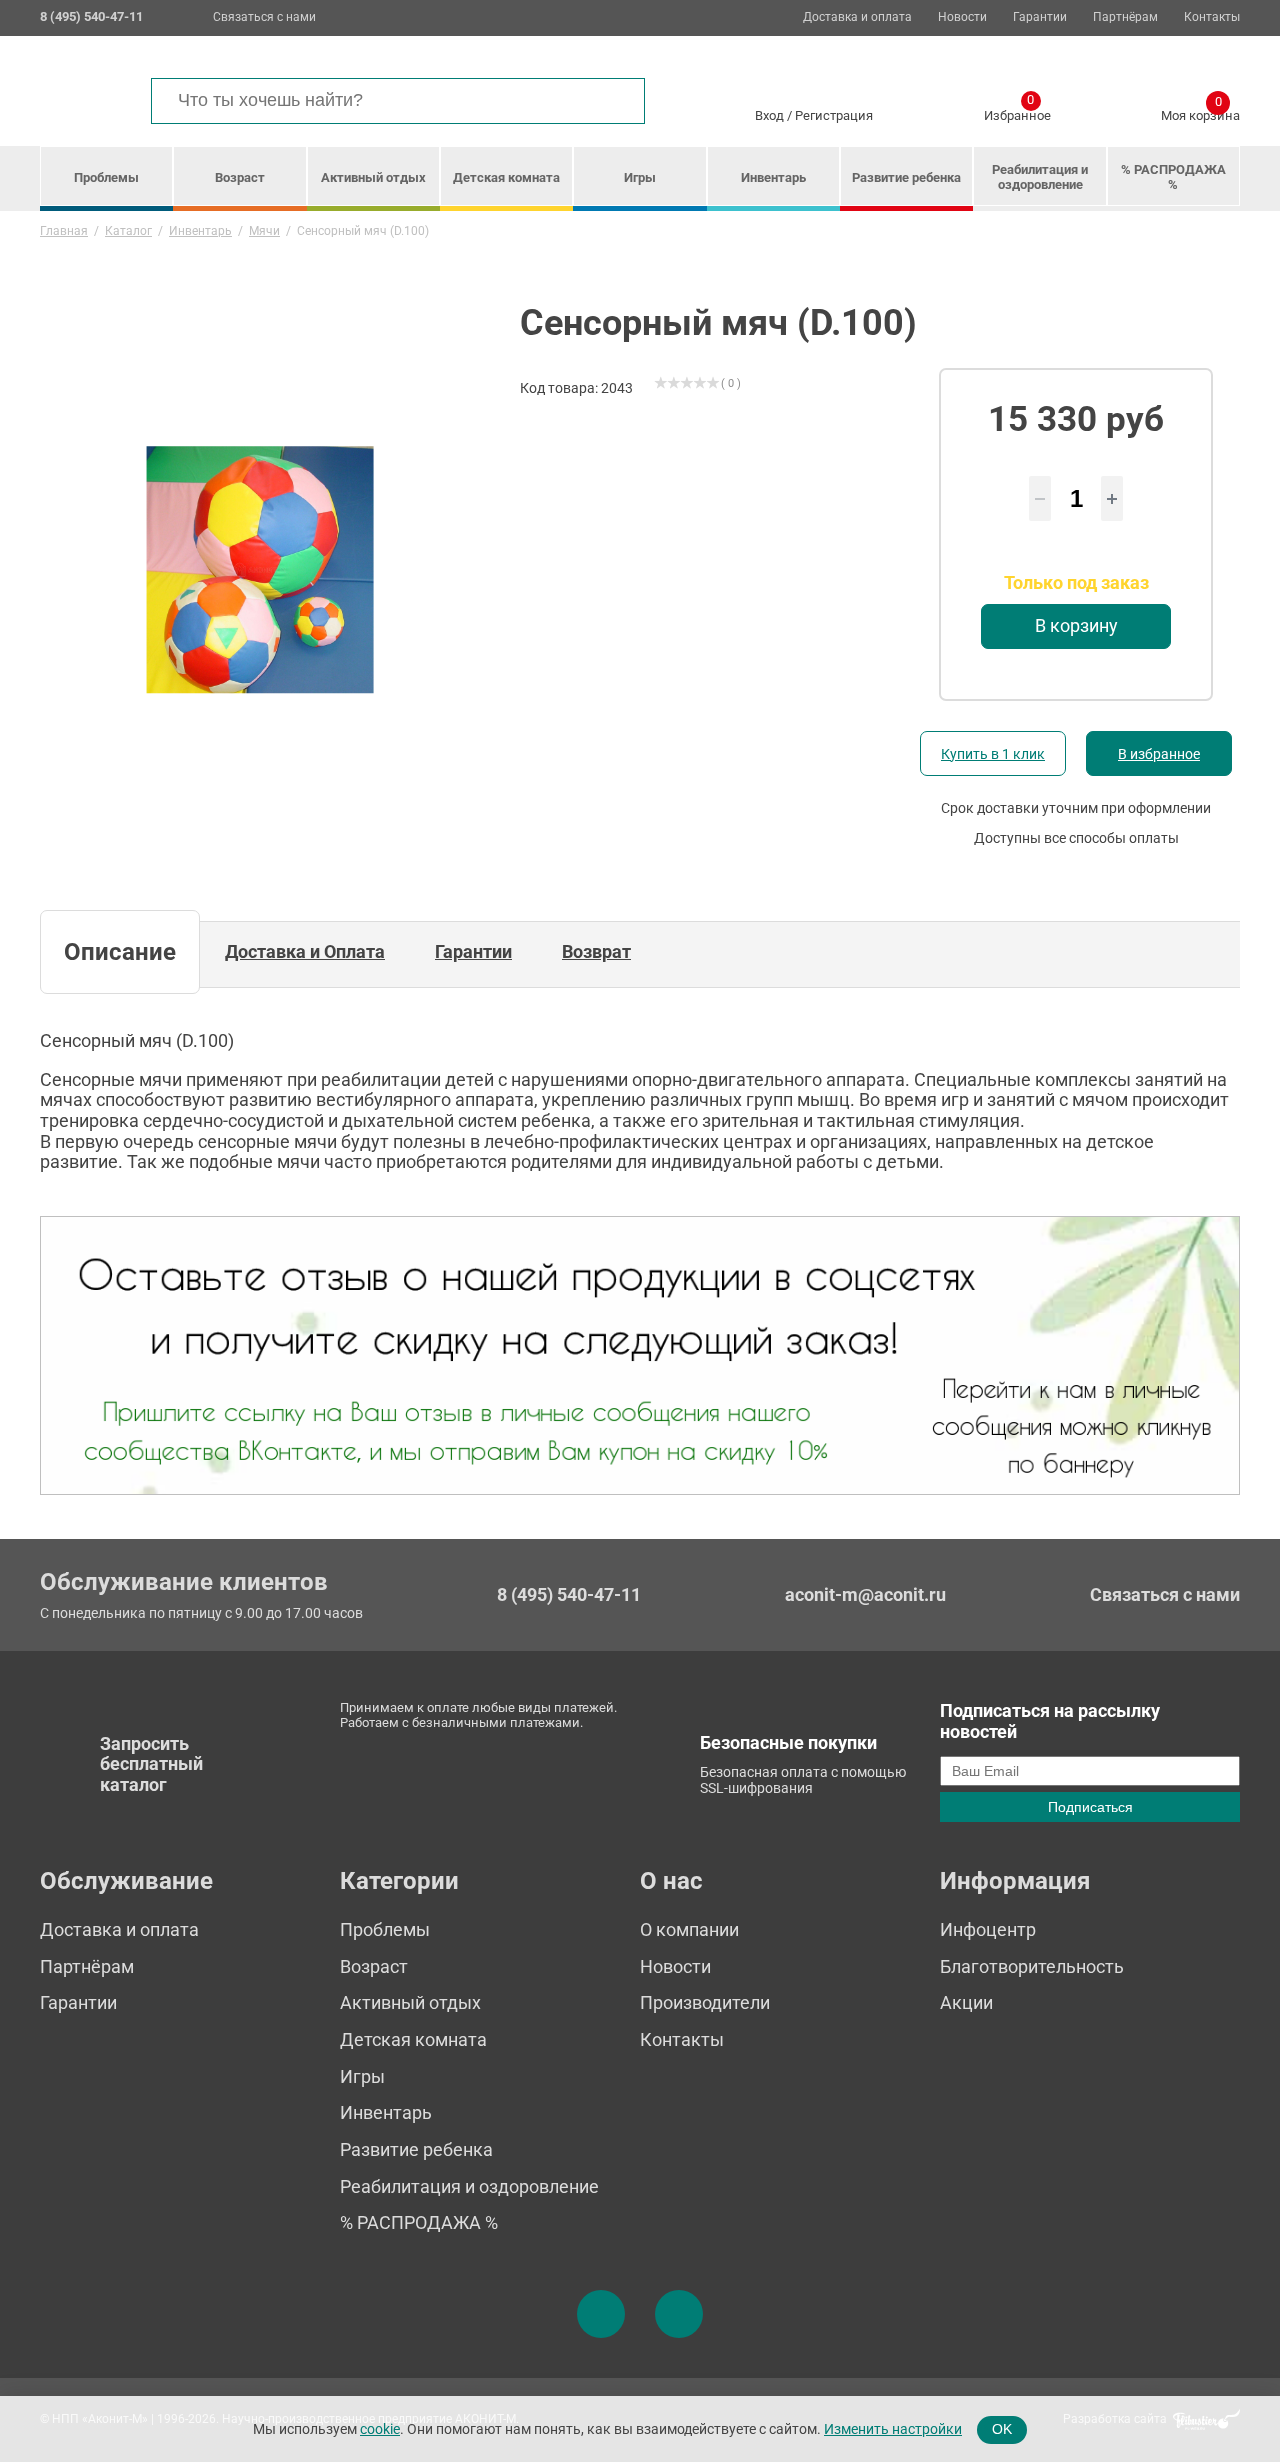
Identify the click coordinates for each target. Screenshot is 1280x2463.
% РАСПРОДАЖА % (1173, 177)
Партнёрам (1125, 17)
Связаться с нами (264, 17)
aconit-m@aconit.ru (865, 1594)
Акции (966, 2002)
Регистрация (834, 115)
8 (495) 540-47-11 (569, 1595)
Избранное (1017, 112)
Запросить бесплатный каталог (151, 1764)
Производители (705, 2002)
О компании (689, 1929)
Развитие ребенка (906, 177)
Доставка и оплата (857, 17)
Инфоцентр (988, 1929)
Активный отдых (373, 177)
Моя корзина (1200, 112)
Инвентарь (773, 177)
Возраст (240, 177)
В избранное (1159, 754)
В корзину (1076, 625)
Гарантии (1040, 17)
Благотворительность (1032, 1966)
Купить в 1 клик (993, 754)
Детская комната (506, 177)
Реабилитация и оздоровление (1040, 177)
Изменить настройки (893, 2428)
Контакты (1212, 17)
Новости (962, 17)
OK (1002, 2429)
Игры (640, 177)
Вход (769, 115)
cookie (380, 2428)
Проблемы (106, 177)
